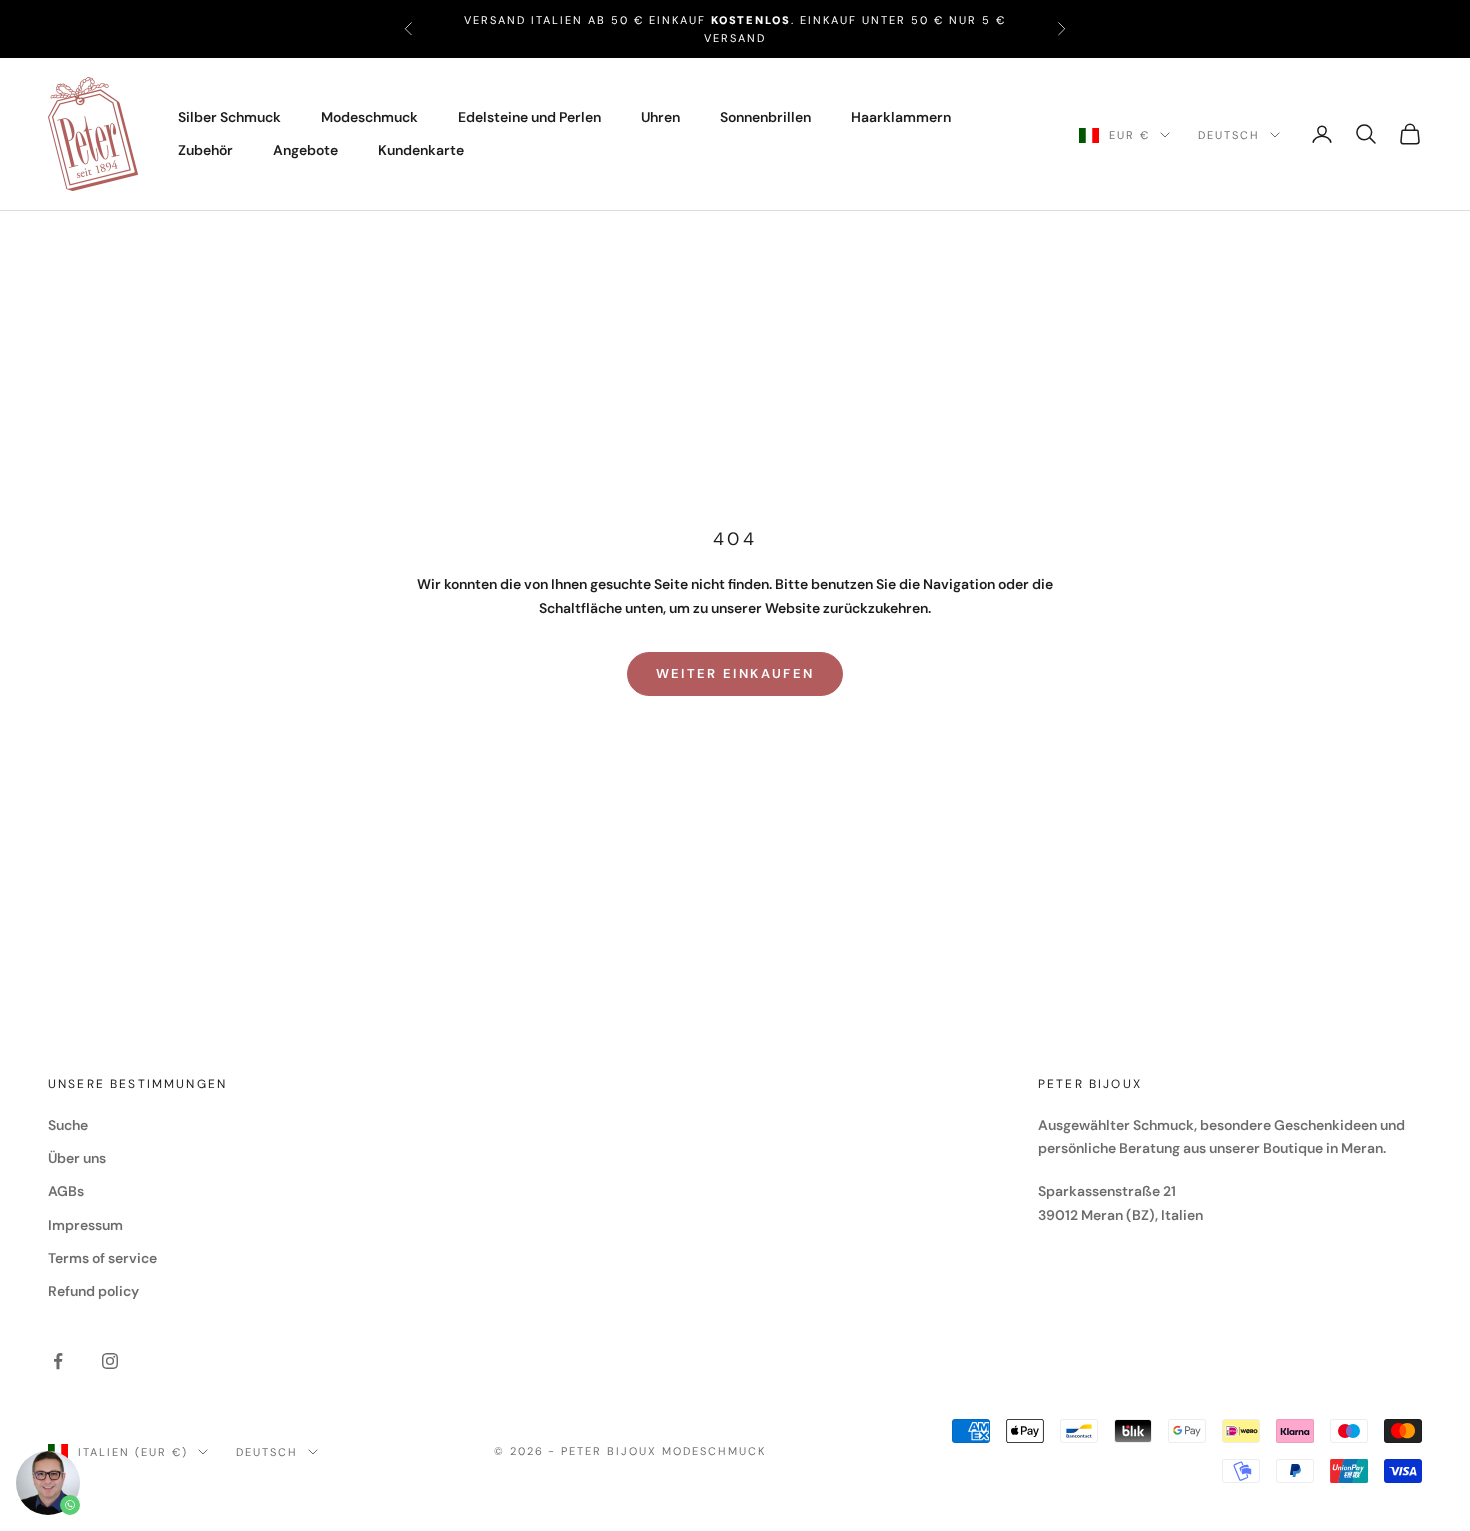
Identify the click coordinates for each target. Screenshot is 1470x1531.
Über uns (77, 1158)
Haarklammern (901, 117)
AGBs (66, 1191)
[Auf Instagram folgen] (110, 1361)
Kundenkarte (421, 150)
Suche (68, 1125)
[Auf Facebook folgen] (58, 1361)
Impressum (85, 1225)
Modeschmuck (369, 117)
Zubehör (205, 150)
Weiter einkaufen (735, 673)
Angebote (305, 150)
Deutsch (1229, 135)
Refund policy (93, 1291)
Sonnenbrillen (765, 117)
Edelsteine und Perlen (529, 117)
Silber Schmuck (229, 117)
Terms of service (102, 1258)
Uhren (660, 117)
